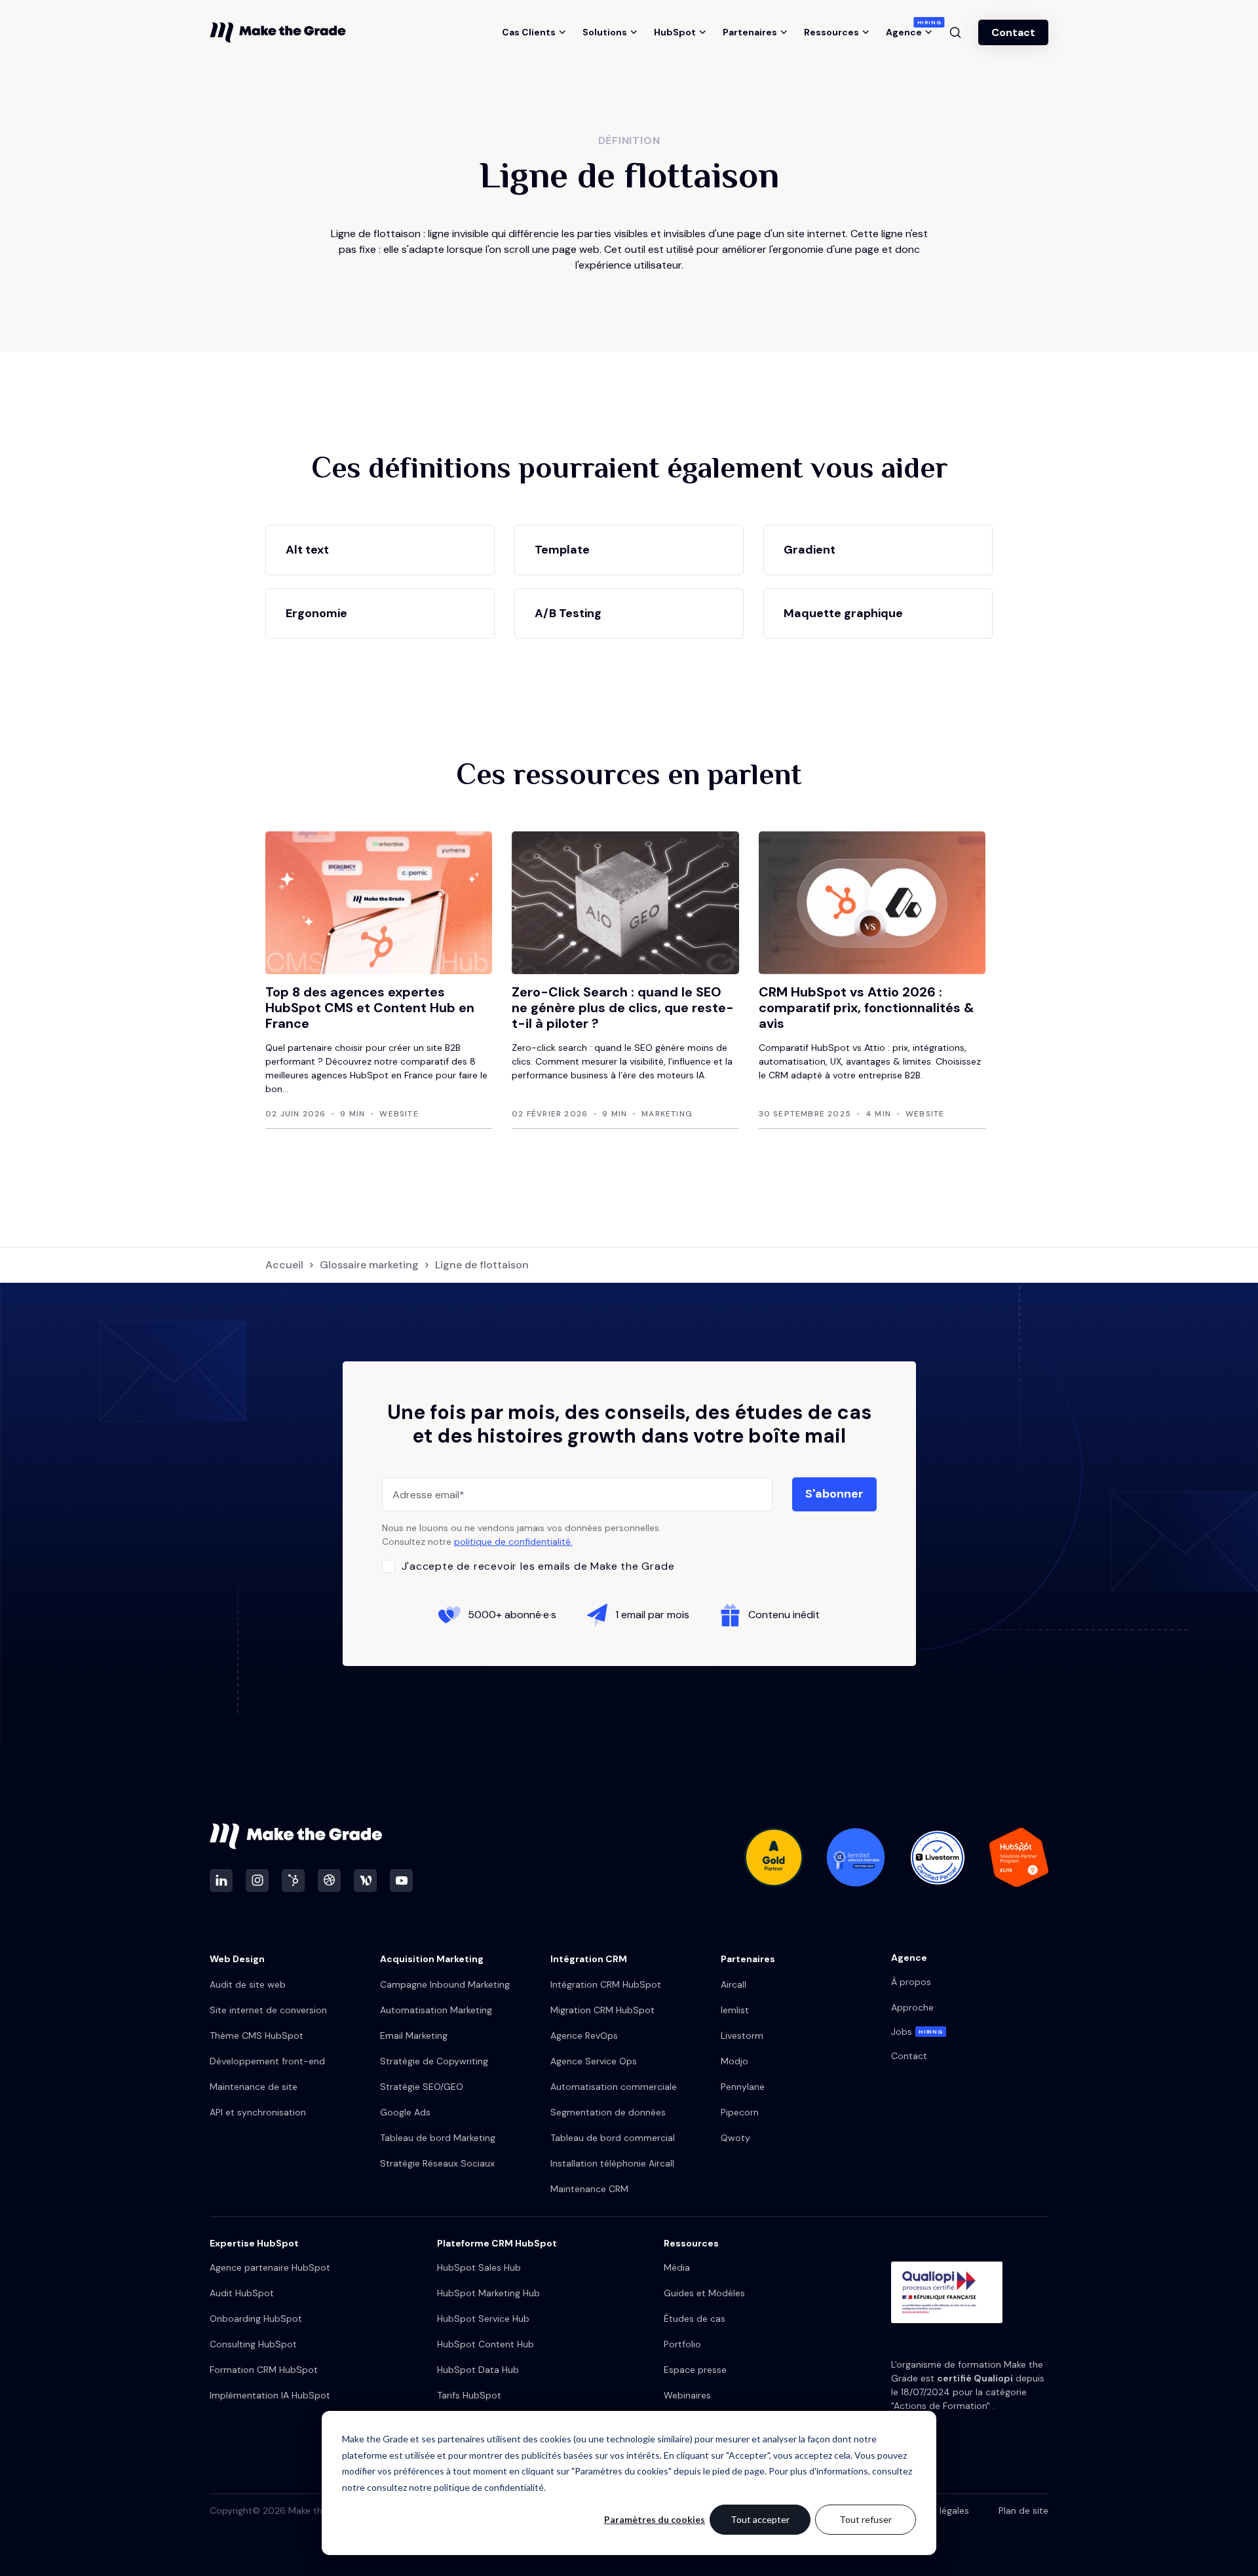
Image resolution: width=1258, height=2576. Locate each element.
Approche (912, 2007)
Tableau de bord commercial (613, 2138)
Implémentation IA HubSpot (270, 2395)
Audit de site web (248, 1984)
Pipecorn (740, 2112)
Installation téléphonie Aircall (612, 2163)
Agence (909, 32)
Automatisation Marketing (436, 2010)
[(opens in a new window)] (221, 1881)
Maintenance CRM (589, 2189)
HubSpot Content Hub (486, 2344)
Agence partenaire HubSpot (270, 2267)
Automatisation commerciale (614, 2087)
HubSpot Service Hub (483, 2319)
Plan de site (1023, 2510)
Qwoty (735, 2138)
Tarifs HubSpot (469, 2395)
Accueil (284, 1265)
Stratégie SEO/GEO (422, 2087)
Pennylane (743, 2087)
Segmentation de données (608, 2112)
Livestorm (742, 2036)
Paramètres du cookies (655, 2519)
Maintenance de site (254, 2087)
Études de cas (695, 2319)
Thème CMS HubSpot (257, 2036)
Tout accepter (760, 2519)
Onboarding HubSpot (256, 2319)
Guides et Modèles (704, 2293)
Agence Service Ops (594, 2061)
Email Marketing (414, 2036)
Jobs (917, 2032)
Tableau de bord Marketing (438, 2138)
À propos (911, 1982)
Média (677, 2267)
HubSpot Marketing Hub (488, 2293)
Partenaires (750, 32)
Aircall (734, 1984)
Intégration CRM (589, 1959)
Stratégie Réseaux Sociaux (437, 2163)
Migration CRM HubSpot (602, 2010)
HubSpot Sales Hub (479, 2267)
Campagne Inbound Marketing (445, 1984)
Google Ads (405, 2112)
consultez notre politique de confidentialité (455, 2487)
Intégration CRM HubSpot (606, 1984)
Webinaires (687, 2395)
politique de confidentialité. (513, 1542)
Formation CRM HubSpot (264, 2370)
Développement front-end (267, 2061)
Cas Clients (529, 32)
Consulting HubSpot (253, 2344)
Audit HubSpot (242, 2293)
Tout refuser (866, 2519)
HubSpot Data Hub (478, 2370)
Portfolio (682, 2344)
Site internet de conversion (268, 2010)
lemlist (735, 2010)
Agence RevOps (584, 2036)
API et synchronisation (258, 2112)
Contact (1013, 32)
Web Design (237, 1959)
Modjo (734, 2061)
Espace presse (695, 2370)
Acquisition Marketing (432, 1959)
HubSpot (675, 32)
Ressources (831, 32)
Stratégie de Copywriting (434, 2061)
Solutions (605, 32)
